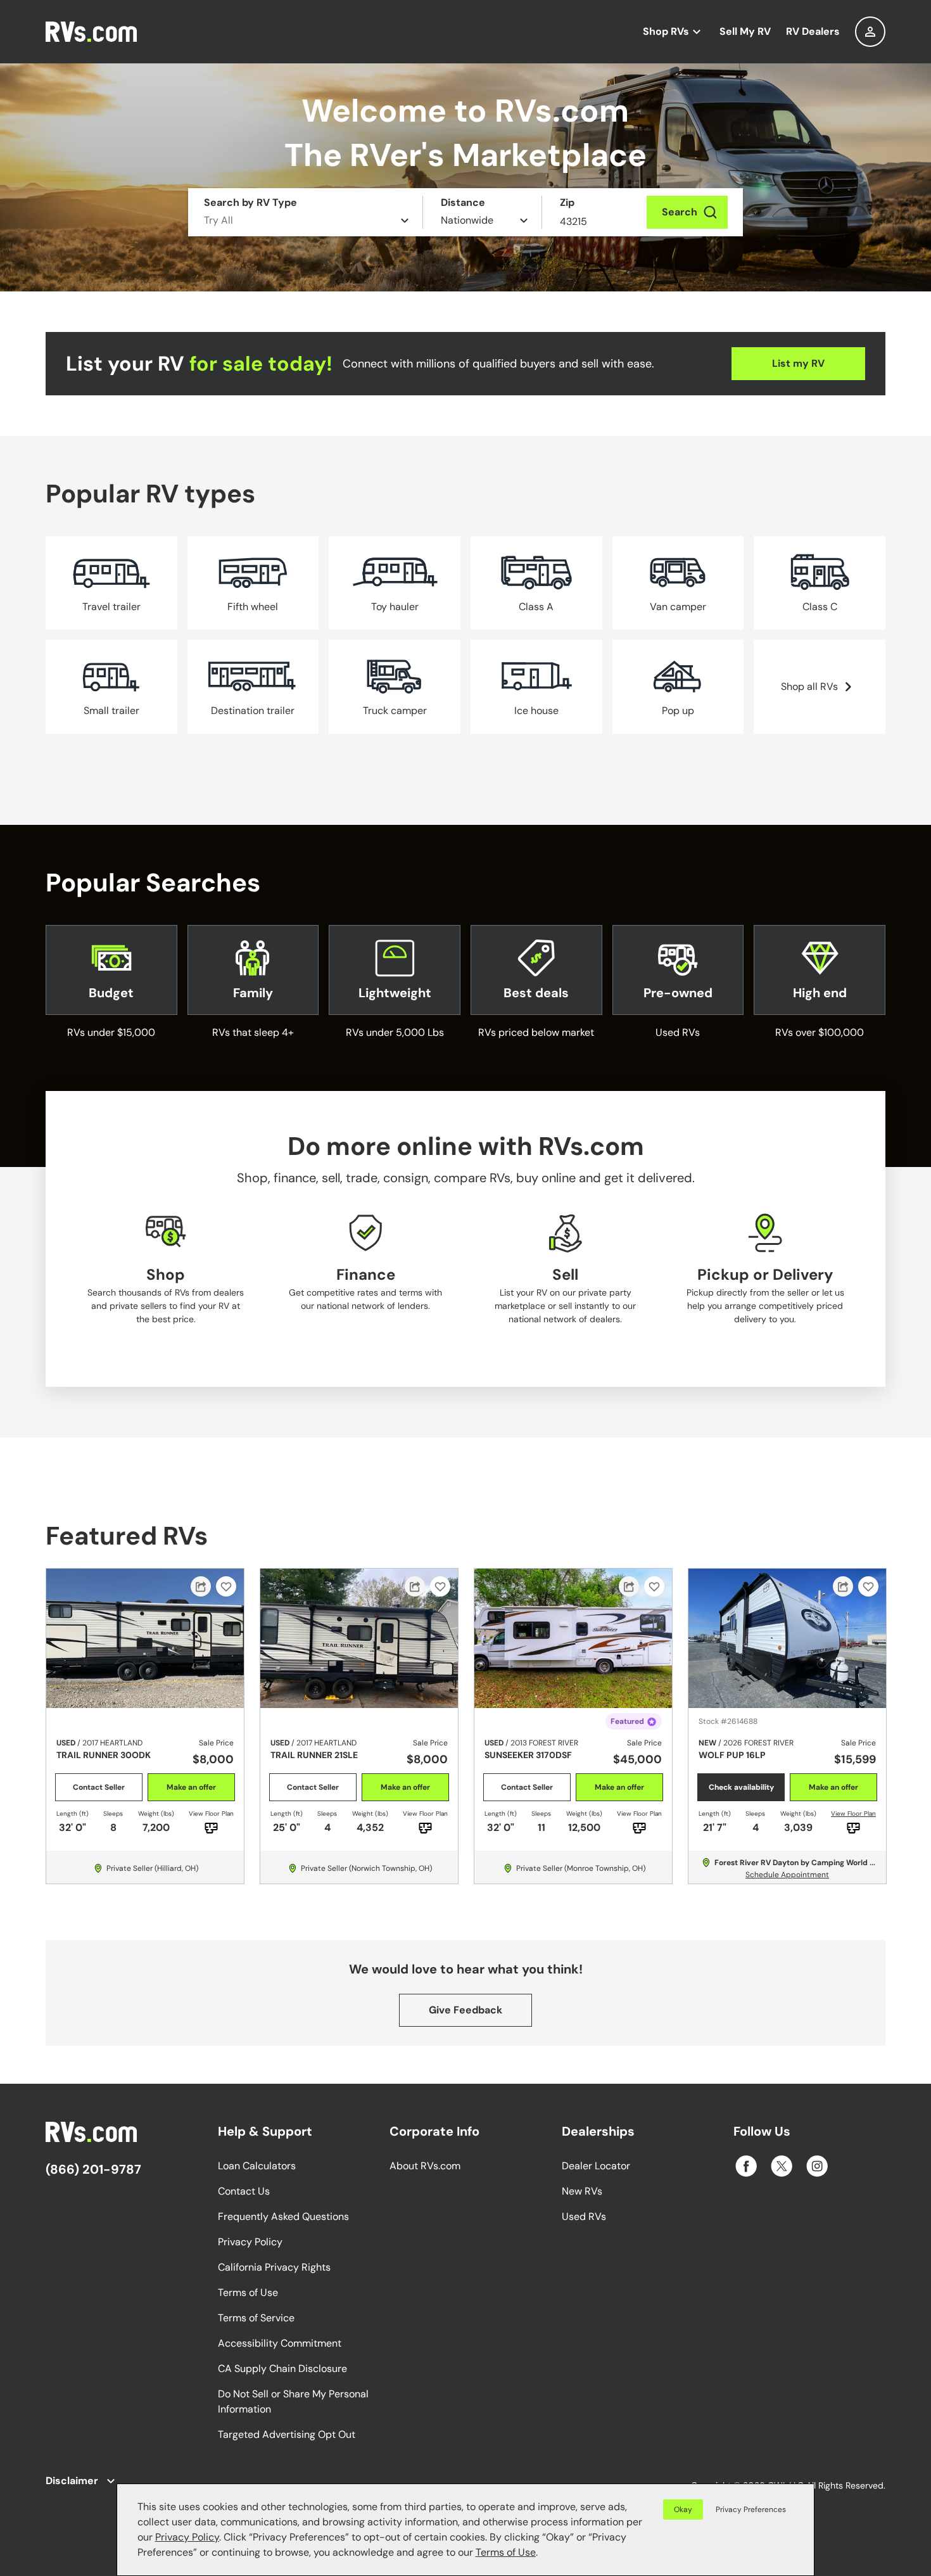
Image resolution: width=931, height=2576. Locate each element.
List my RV (798, 363)
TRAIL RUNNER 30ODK (104, 1755)
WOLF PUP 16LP (732, 1755)
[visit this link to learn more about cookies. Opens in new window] (542, 2554)
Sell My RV (745, 31)
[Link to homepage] (99, 32)
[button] (748, 2509)
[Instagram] (817, 2166)
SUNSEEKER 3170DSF (528, 1755)
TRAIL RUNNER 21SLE (314, 1755)
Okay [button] (683, 2509)
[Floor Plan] (853, 1828)
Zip (567, 202)
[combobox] (870, 32)
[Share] (201, 1586)
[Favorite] (226, 1586)
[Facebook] (746, 2166)
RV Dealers (813, 31)
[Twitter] (782, 2166)
